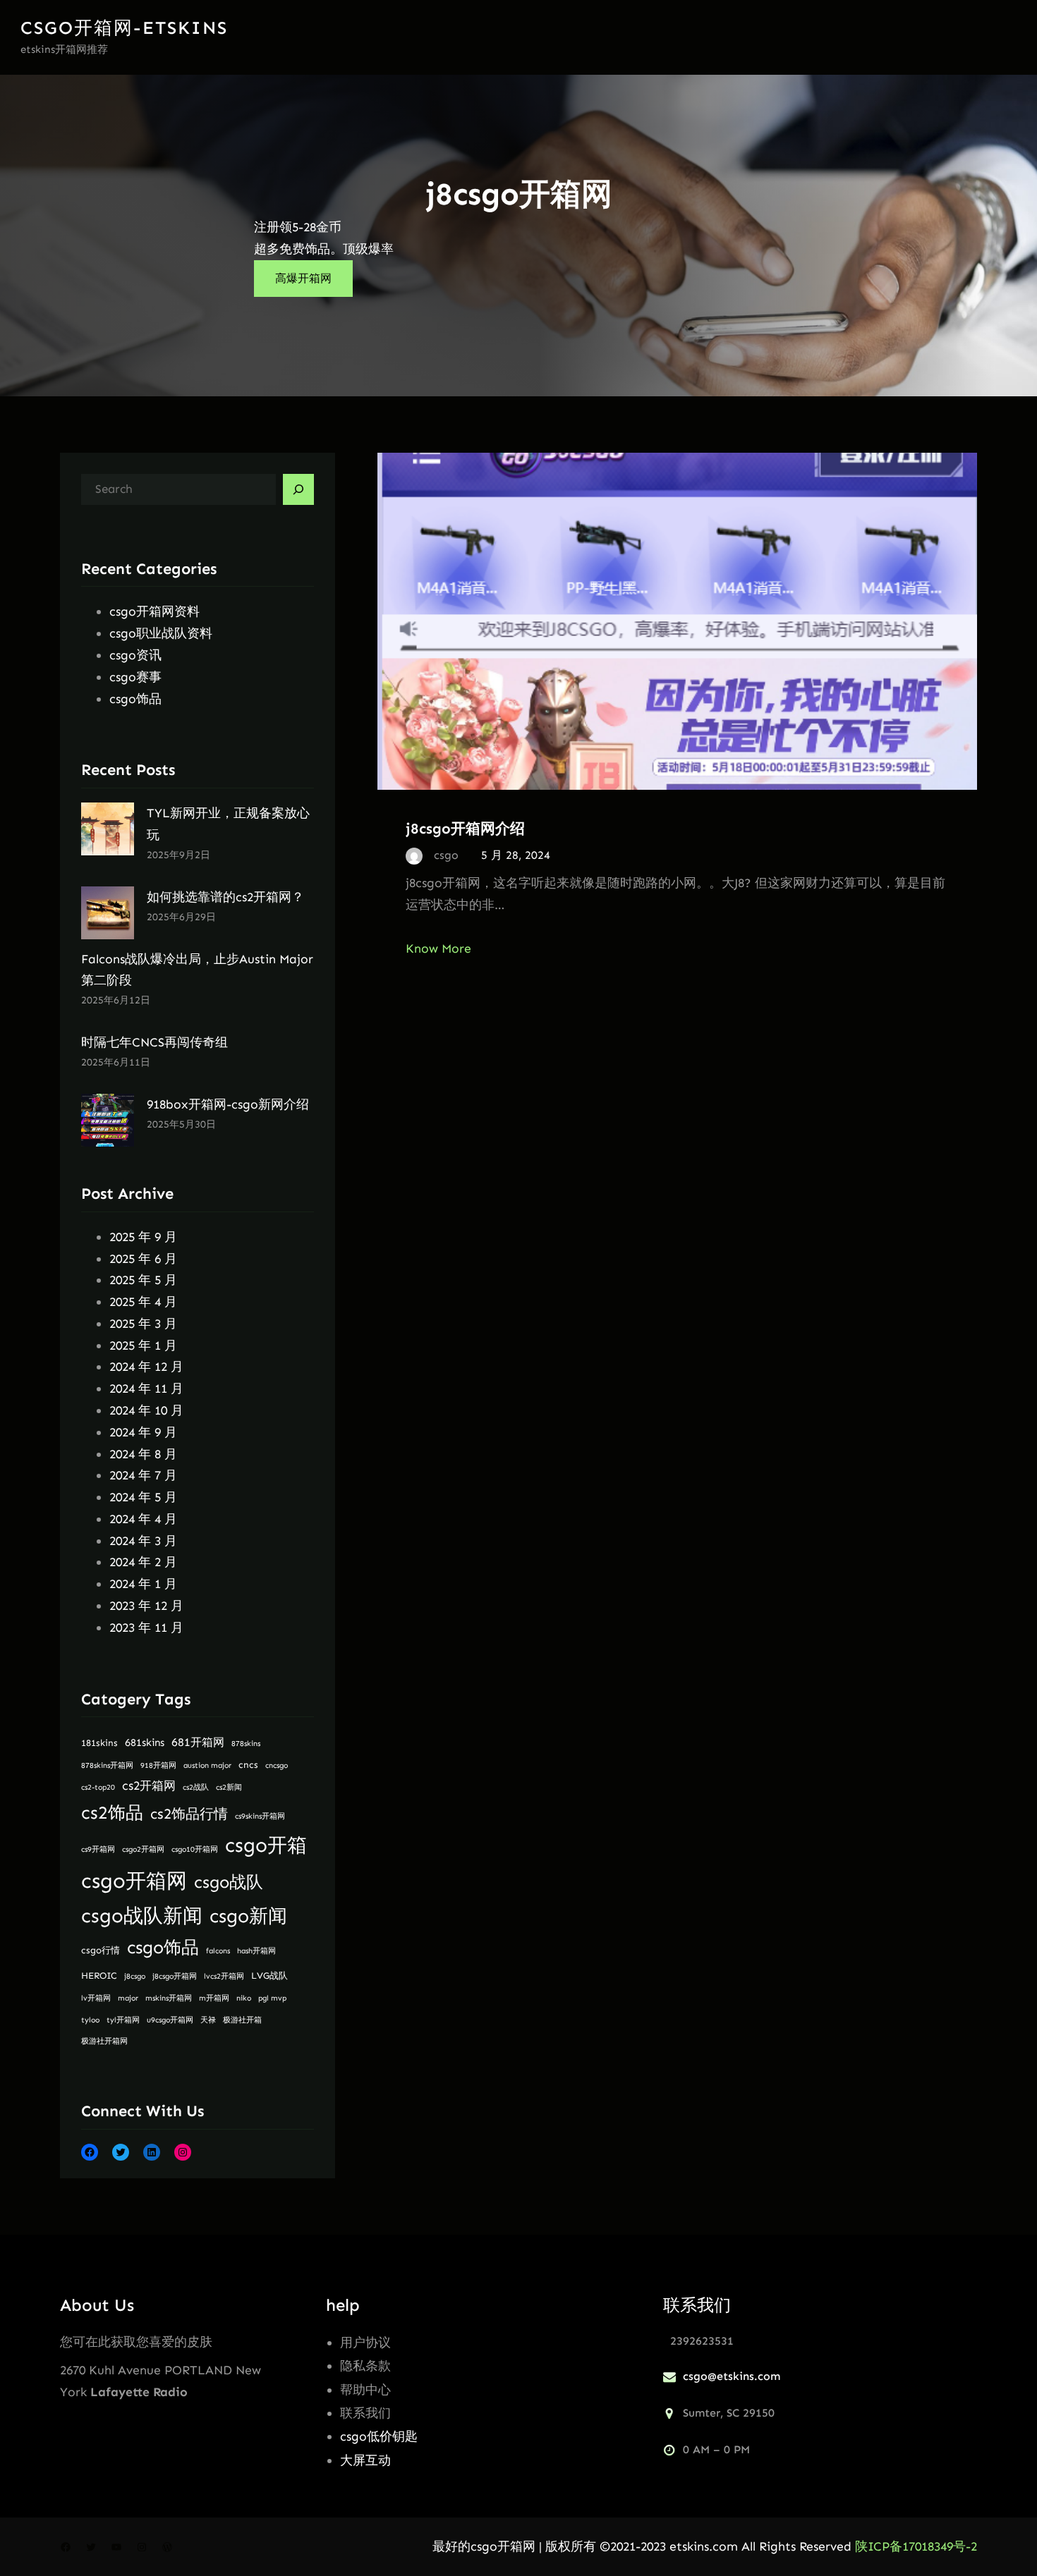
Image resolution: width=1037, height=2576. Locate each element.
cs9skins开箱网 (260, 1816)
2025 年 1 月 (143, 1345)
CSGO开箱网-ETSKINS (124, 28)
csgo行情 (101, 1950)
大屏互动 (365, 2460)
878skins (246, 1744)
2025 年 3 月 (143, 1324)
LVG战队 (269, 1976)
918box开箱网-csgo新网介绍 (228, 1104)
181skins (99, 1743)
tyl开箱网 (123, 2020)
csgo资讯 (135, 655)
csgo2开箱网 (143, 1849)
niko (244, 1998)
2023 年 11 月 (146, 1628)
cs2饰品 (112, 1813)
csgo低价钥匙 (379, 2436)
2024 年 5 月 (143, 1497)
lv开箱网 (96, 1998)
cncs (248, 1765)
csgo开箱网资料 (154, 611)
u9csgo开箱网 (170, 2020)
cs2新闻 (229, 1787)
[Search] (298, 489)
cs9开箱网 (98, 1849)
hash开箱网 (256, 1951)
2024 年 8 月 (143, 1454)
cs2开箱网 (149, 1786)
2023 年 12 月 (146, 1606)
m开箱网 (214, 1998)
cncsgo (277, 1765)
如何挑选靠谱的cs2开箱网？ (225, 897)
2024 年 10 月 (146, 1410)
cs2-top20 (98, 1787)
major (128, 1998)
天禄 (208, 2020)
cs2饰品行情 (189, 1814)
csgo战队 (229, 1882)
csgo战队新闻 (142, 1916)
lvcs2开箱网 (224, 1976)
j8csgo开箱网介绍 (465, 828)
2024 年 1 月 (143, 1584)
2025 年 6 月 (143, 1259)
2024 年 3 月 (143, 1541)
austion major (207, 1765)
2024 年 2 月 (143, 1562)
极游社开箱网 (104, 2041)
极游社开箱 (242, 2020)
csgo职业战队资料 (161, 633)
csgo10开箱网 (195, 1849)
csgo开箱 (266, 1845)
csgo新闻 (248, 1916)
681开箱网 (198, 1742)
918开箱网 (158, 1765)
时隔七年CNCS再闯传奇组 (154, 1042)
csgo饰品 (135, 699)
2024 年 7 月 (143, 1475)
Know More (438, 948)
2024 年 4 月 (143, 1519)
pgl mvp (272, 1998)
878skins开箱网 (107, 1765)
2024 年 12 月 (146, 1367)
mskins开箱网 (169, 1998)
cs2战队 (196, 1787)
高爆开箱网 (303, 278)
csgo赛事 (135, 677)
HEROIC (99, 1976)
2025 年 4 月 (143, 1302)
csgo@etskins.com (732, 2376)
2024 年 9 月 (143, 1432)
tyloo (90, 2020)
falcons (218, 1951)
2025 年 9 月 (143, 1237)
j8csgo (135, 1976)
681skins (145, 1742)
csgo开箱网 (134, 1881)
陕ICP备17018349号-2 (916, 2546)
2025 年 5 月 (143, 1280)
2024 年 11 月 (146, 1388)
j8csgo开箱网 (175, 1976)
